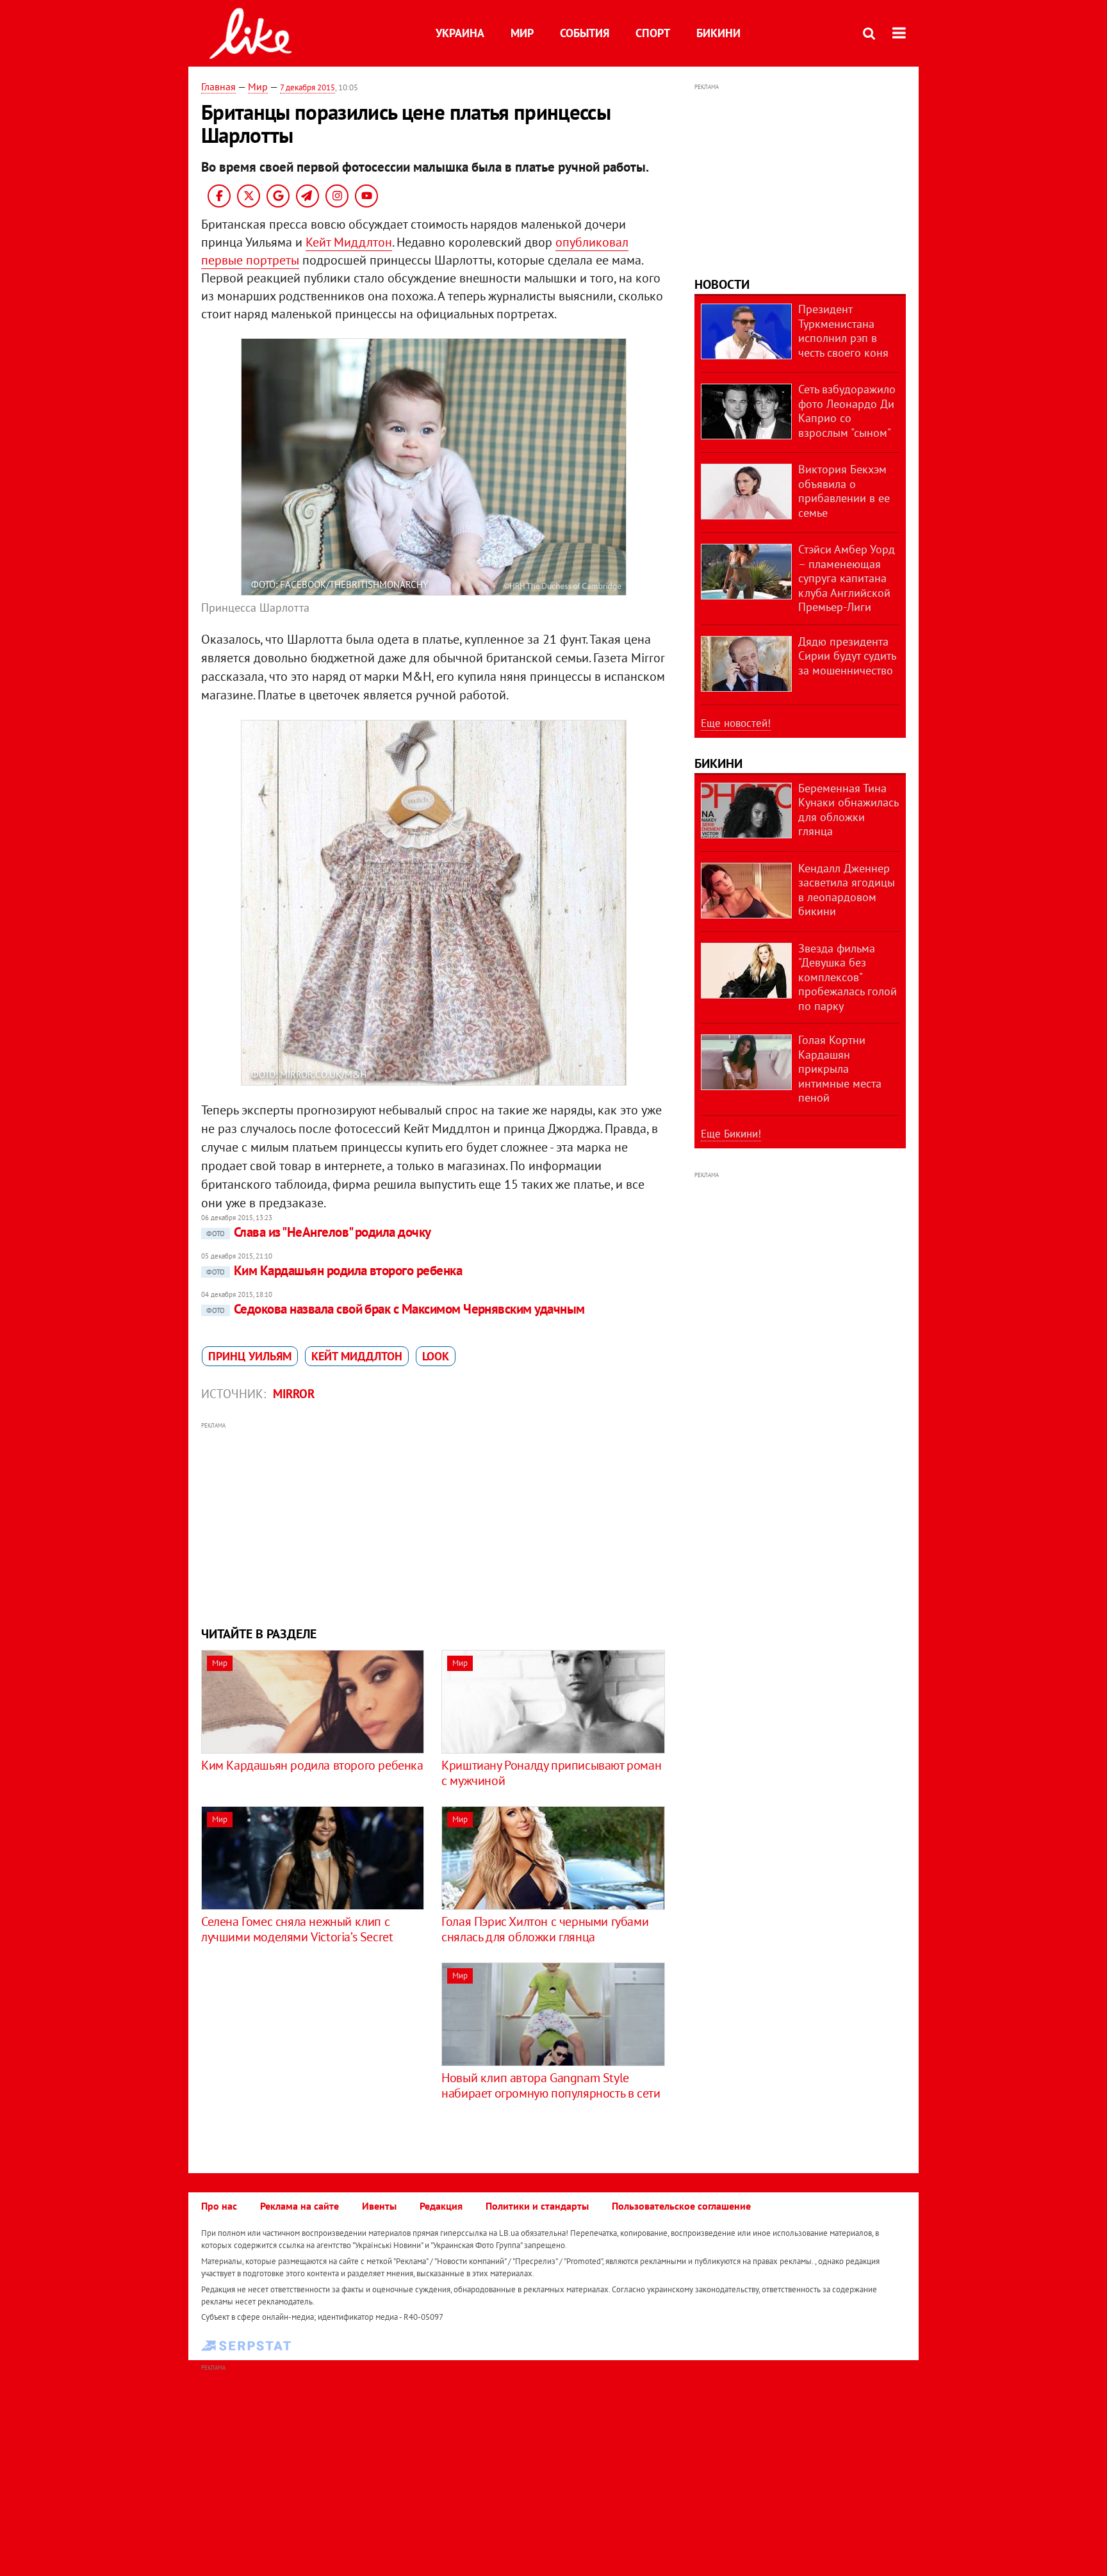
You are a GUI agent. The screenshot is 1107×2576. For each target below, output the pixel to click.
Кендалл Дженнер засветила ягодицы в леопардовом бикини (847, 890)
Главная (218, 86)
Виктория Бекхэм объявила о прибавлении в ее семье (844, 491)
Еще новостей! (736, 723)
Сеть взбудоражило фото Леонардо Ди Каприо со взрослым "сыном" (847, 411)
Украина (460, 33)
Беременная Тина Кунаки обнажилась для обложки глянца (848, 810)
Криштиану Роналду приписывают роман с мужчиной (551, 1773)
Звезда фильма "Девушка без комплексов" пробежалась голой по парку (848, 977)
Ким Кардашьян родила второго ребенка (334, 1270)
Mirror (294, 1394)
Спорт (653, 33)
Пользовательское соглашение (681, 2206)
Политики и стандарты (537, 2206)
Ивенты (379, 2206)
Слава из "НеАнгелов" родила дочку (319, 1232)
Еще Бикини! (731, 1134)
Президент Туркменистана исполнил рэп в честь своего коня (843, 331)
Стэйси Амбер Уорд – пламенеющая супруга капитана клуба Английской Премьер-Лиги (847, 578)
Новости (722, 284)
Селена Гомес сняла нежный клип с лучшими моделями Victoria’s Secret (297, 1929)
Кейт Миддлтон (349, 242)
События (585, 33)
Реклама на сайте (299, 2206)
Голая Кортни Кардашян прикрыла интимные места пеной (840, 1069)
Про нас (219, 2206)
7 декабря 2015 (307, 87)
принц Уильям (250, 1356)
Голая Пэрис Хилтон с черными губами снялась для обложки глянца (545, 1929)
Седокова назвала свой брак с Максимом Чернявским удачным (396, 1309)
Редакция (441, 2206)
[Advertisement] (434, 1522)
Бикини (718, 33)
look (436, 1356)
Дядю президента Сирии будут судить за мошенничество (847, 656)
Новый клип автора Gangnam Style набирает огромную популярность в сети (551, 2085)
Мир (522, 33)
